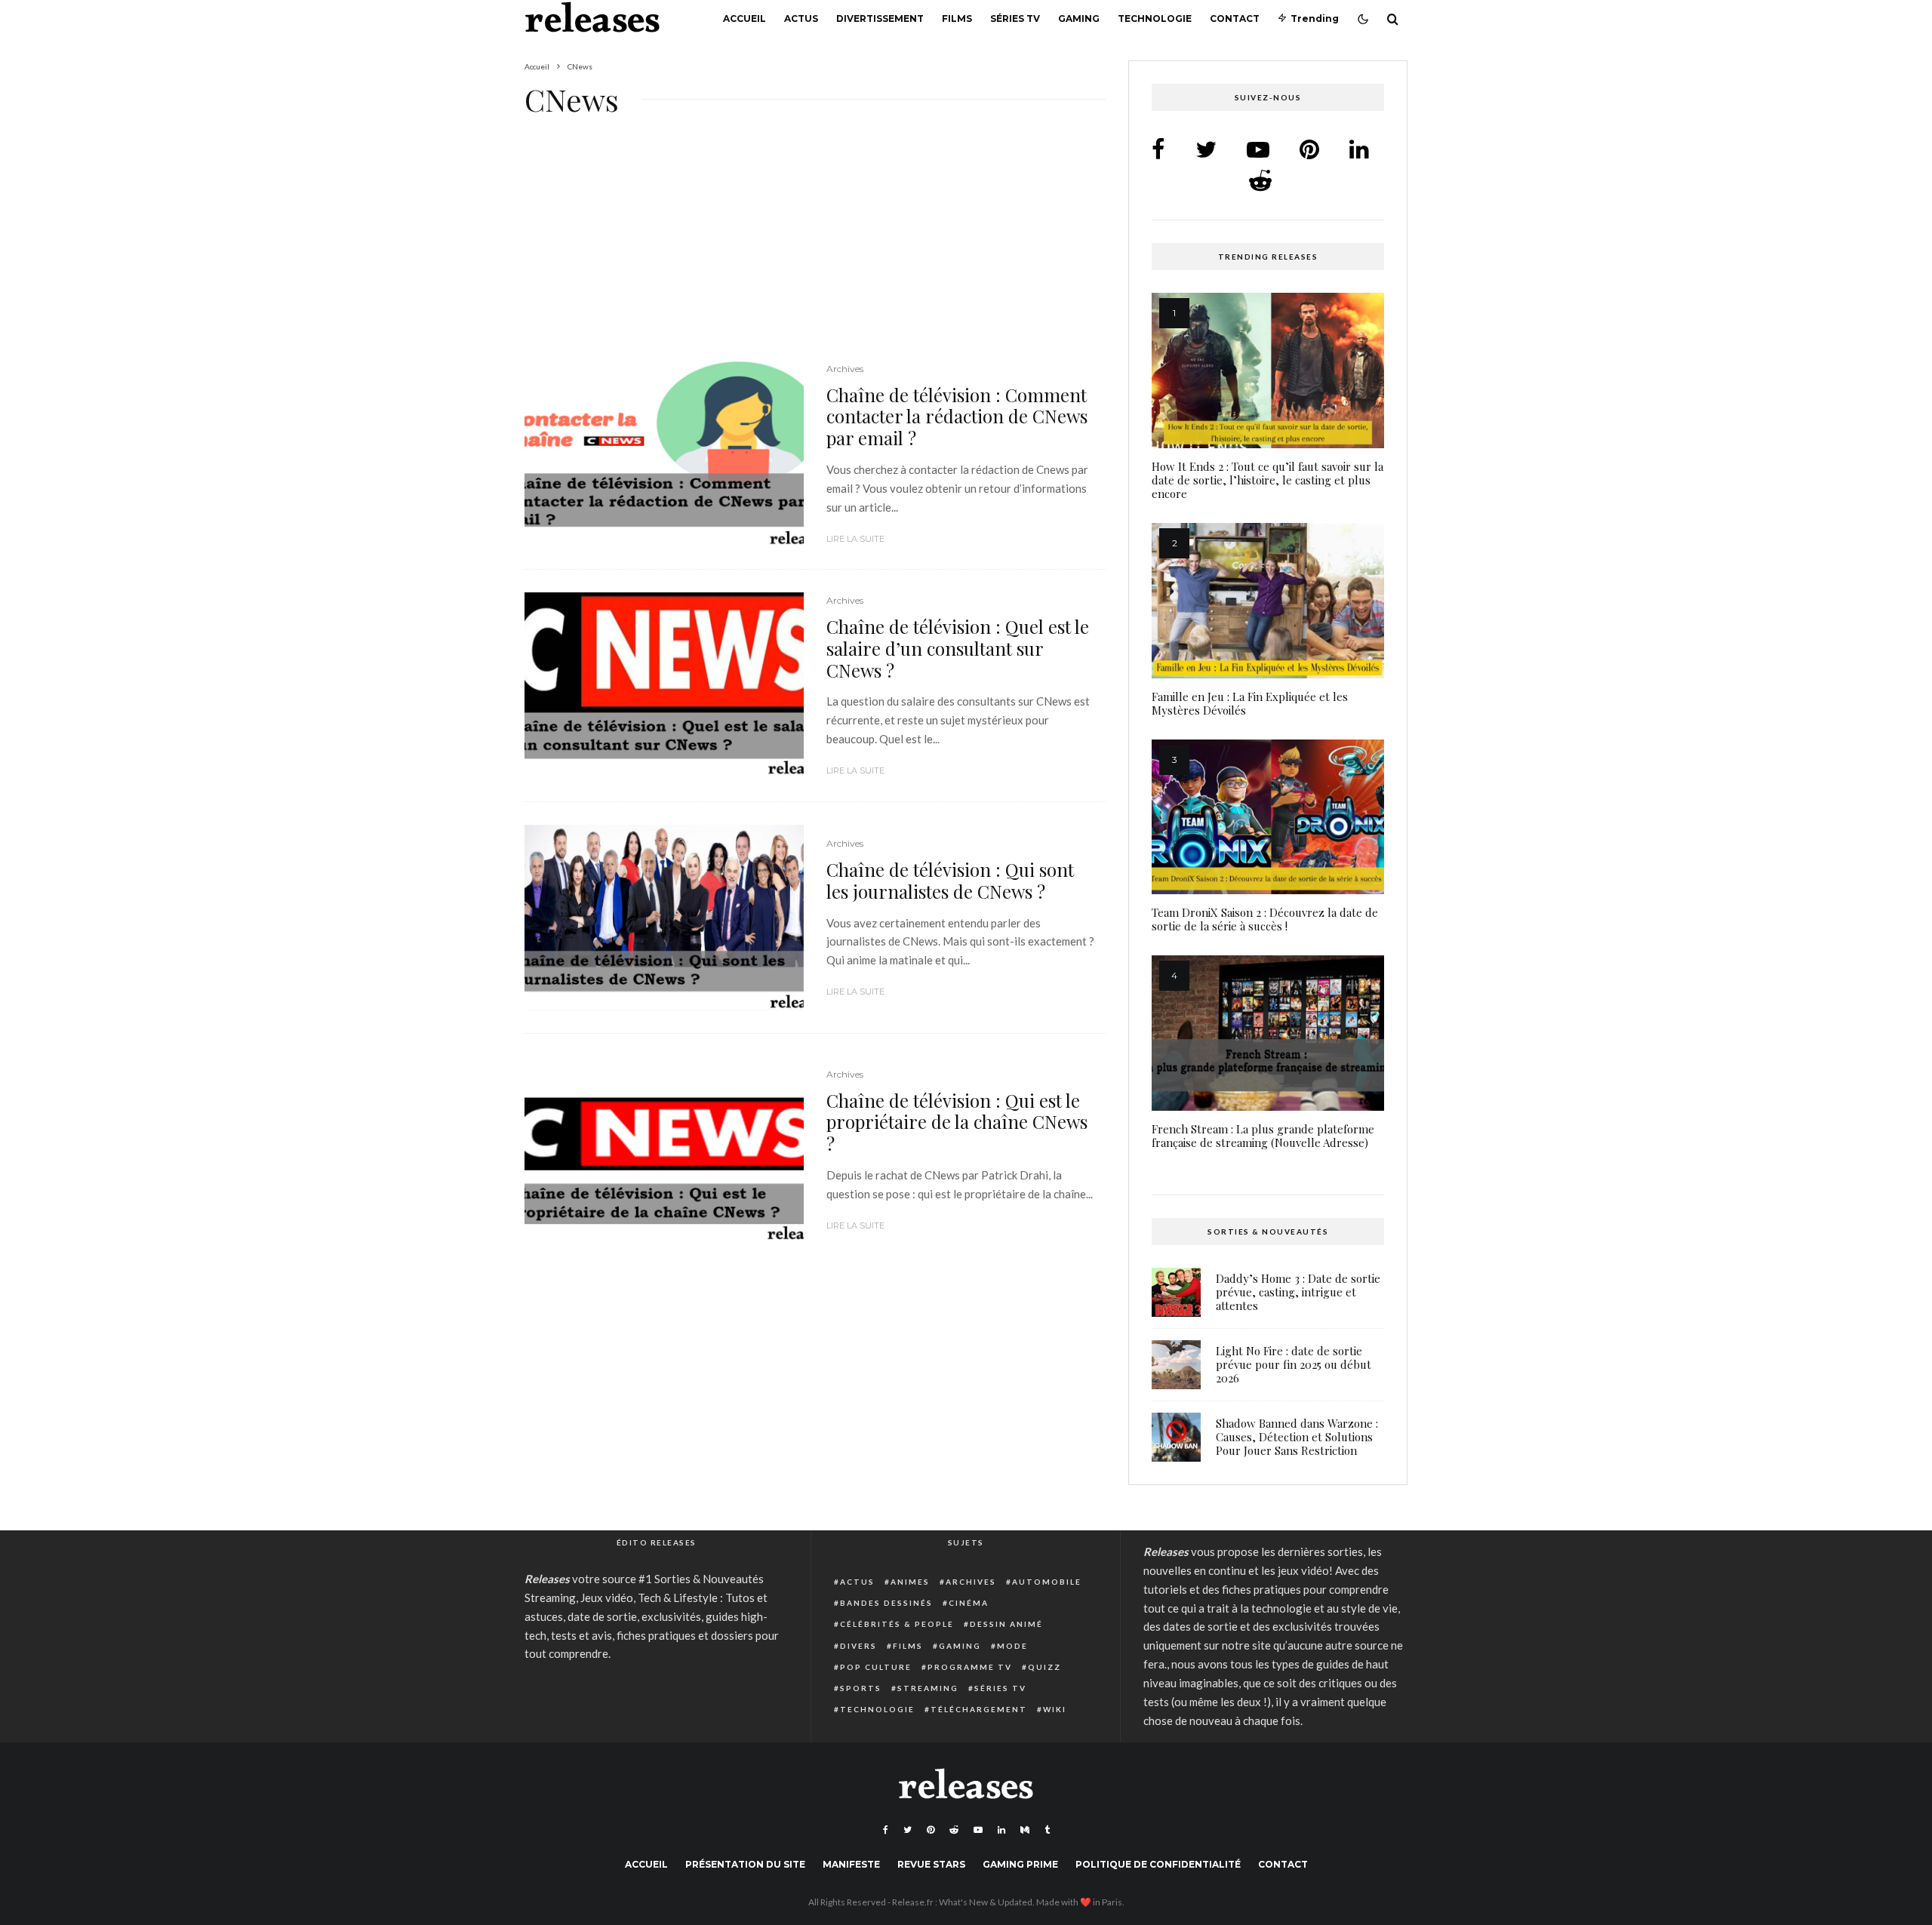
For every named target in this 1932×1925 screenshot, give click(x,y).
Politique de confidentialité (1158, 1864)
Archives (845, 369)
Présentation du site (745, 1864)
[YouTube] (978, 1830)
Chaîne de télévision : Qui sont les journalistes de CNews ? (950, 881)
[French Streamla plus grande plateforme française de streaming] (1268, 1033)
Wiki (1055, 1709)
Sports (861, 1688)
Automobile (1047, 1582)
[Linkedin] (1001, 1830)
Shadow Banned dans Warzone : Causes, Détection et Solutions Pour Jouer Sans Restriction (1297, 1437)
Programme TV (970, 1667)
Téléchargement (979, 1709)
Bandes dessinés (886, 1603)
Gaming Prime (1020, 1864)
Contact (1235, 18)
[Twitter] (908, 1830)
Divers (858, 1646)
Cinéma (969, 1603)
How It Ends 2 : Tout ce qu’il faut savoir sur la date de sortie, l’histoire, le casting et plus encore (1267, 480)
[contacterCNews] (664, 454)
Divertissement (880, 18)
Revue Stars (931, 1864)
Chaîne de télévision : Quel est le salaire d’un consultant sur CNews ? (958, 648)
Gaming (1079, 18)
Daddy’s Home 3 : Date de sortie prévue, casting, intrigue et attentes (1298, 1292)
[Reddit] (954, 1830)
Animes (910, 1582)
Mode (1012, 1646)
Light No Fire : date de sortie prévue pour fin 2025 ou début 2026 (1294, 1364)
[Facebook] (886, 1830)
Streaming (928, 1688)
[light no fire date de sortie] (1176, 1365)
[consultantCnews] (664, 686)
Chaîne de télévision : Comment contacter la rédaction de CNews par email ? (957, 417)
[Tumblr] (1047, 1830)
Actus (801, 18)
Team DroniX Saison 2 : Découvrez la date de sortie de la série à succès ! (1265, 919)
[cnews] (664, 1150)
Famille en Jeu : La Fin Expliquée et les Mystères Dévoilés (1250, 703)
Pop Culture (876, 1667)
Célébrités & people (897, 1624)
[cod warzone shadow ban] (1176, 1437)
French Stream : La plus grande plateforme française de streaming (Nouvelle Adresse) (1263, 1136)
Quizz (1044, 1667)
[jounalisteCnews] (664, 918)
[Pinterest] (931, 1830)
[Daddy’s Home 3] (1176, 1292)
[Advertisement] (815, 249)
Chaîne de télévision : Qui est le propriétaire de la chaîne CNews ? (957, 1122)
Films (957, 18)
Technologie (1155, 18)
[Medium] (1025, 1830)
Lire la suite (855, 539)
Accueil (744, 18)
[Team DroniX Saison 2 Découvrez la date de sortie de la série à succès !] (1268, 817)
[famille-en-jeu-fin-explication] (1268, 601)
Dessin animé (1006, 1624)
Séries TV (1015, 18)
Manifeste (851, 1864)
